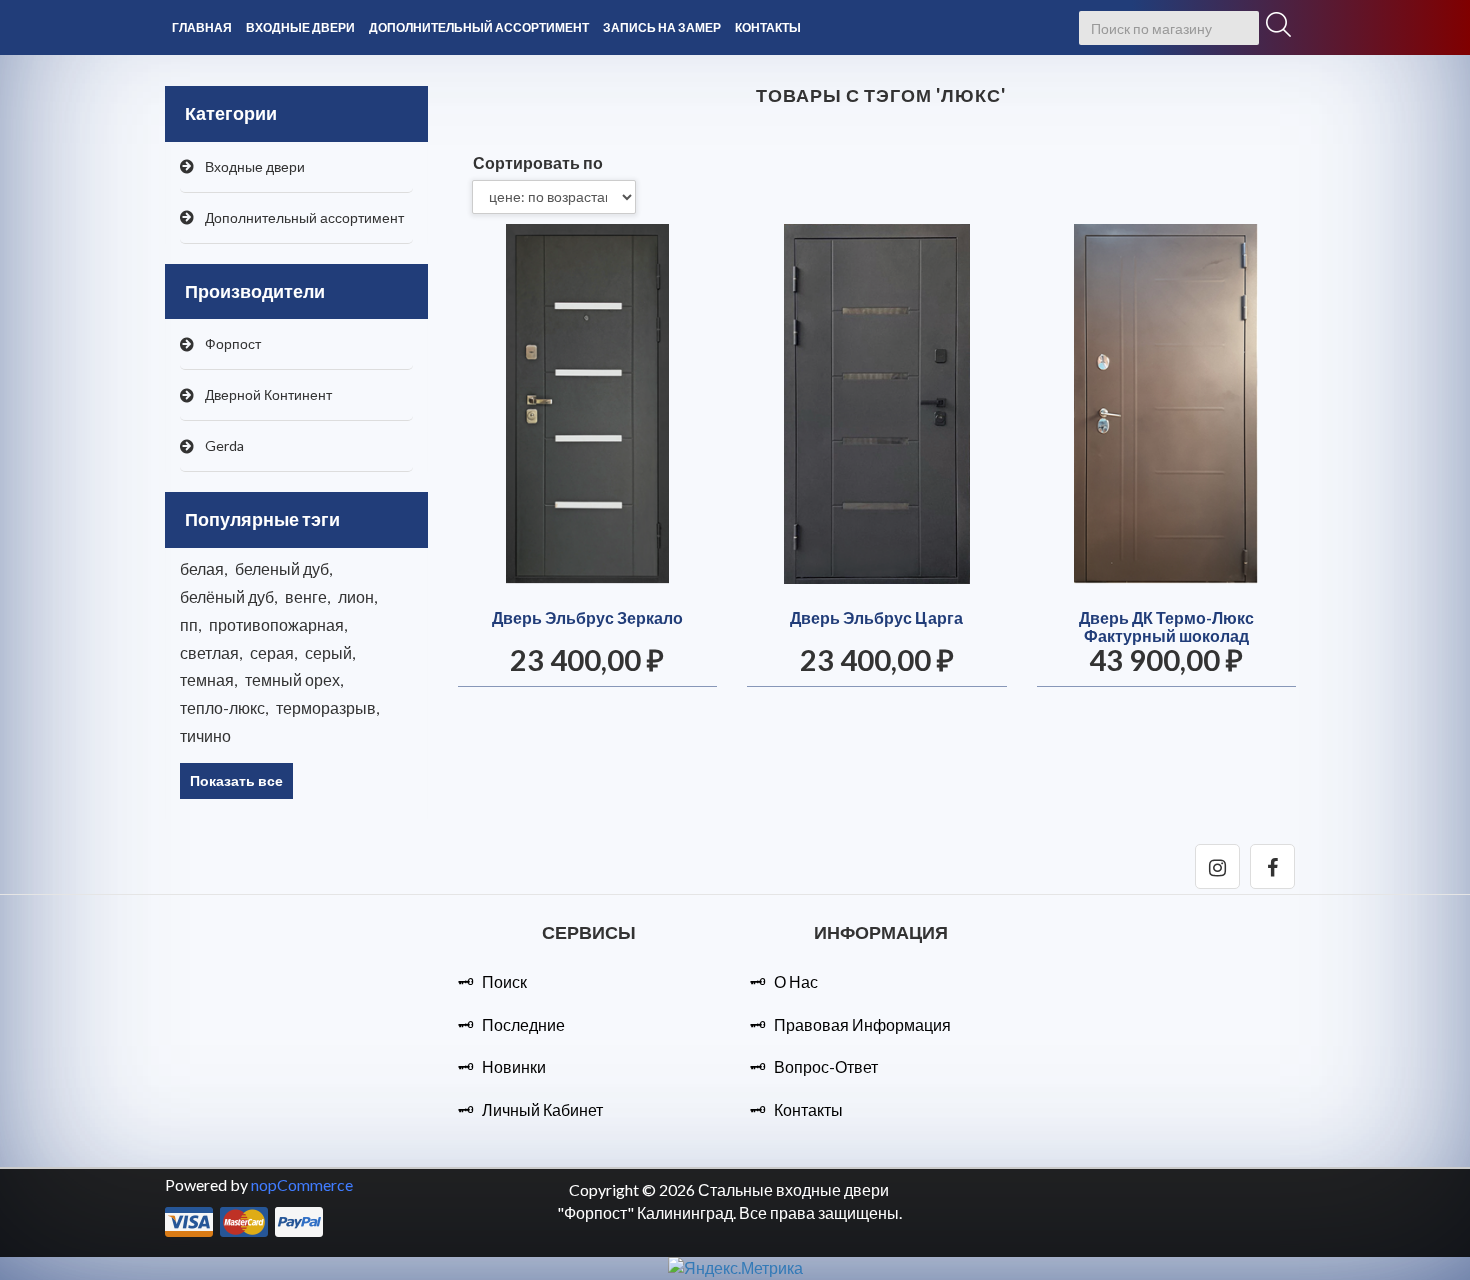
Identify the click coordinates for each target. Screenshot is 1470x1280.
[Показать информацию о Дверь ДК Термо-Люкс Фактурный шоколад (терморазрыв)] (1167, 404)
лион (357, 596)
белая (203, 568)
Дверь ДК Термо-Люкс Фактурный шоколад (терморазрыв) (1166, 635)
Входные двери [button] (300, 27)
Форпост (233, 343)
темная (208, 679)
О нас (796, 981)
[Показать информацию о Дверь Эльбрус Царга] (877, 404)
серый (330, 652)
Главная (202, 27)
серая (273, 652)
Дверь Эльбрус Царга (876, 617)
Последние (523, 1024)
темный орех (294, 679)
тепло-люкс (224, 707)
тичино (205, 735)
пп (190, 624)
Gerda (224, 445)
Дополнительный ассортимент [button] (479, 27)
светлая (211, 652)
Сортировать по (538, 162)
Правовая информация (862, 1024)
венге (307, 596)
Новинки (514, 1066)
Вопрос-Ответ (826, 1066)
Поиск (504, 981)
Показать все (236, 780)
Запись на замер (662, 27)
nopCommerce (302, 1184)
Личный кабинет (542, 1109)
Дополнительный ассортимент (304, 217)
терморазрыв (327, 707)
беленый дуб (283, 568)
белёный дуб (228, 596)
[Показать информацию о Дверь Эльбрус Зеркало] (588, 404)
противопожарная (278, 624)
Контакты (768, 27)
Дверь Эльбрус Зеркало (587, 617)
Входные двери (255, 166)
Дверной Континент (268, 394)
